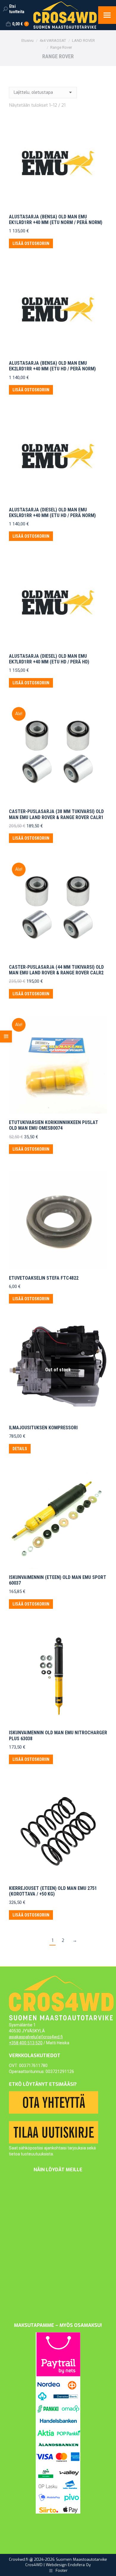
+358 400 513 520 (26, 2043)
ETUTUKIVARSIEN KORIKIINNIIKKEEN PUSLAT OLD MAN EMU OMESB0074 (54, 1125)
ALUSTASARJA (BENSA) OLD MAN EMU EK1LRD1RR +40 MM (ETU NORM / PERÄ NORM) (56, 220)
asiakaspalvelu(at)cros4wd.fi (36, 2037)
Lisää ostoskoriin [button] (31, 243)
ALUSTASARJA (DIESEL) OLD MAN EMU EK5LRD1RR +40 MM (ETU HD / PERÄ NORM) (52, 513)
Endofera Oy (79, 2565)
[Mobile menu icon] (107, 15)
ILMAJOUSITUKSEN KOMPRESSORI (43, 1428)
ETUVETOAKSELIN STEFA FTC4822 (44, 1278)
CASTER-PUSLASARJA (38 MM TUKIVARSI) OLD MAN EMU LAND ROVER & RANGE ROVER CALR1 (56, 814)
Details (20, 1449)
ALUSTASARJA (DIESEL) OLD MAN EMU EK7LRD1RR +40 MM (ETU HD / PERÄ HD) (49, 659)
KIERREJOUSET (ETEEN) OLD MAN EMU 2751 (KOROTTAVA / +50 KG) (53, 1891)
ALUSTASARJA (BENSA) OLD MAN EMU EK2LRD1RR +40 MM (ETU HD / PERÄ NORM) (52, 366)
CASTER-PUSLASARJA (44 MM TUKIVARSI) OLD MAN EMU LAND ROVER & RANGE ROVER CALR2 (56, 970)
